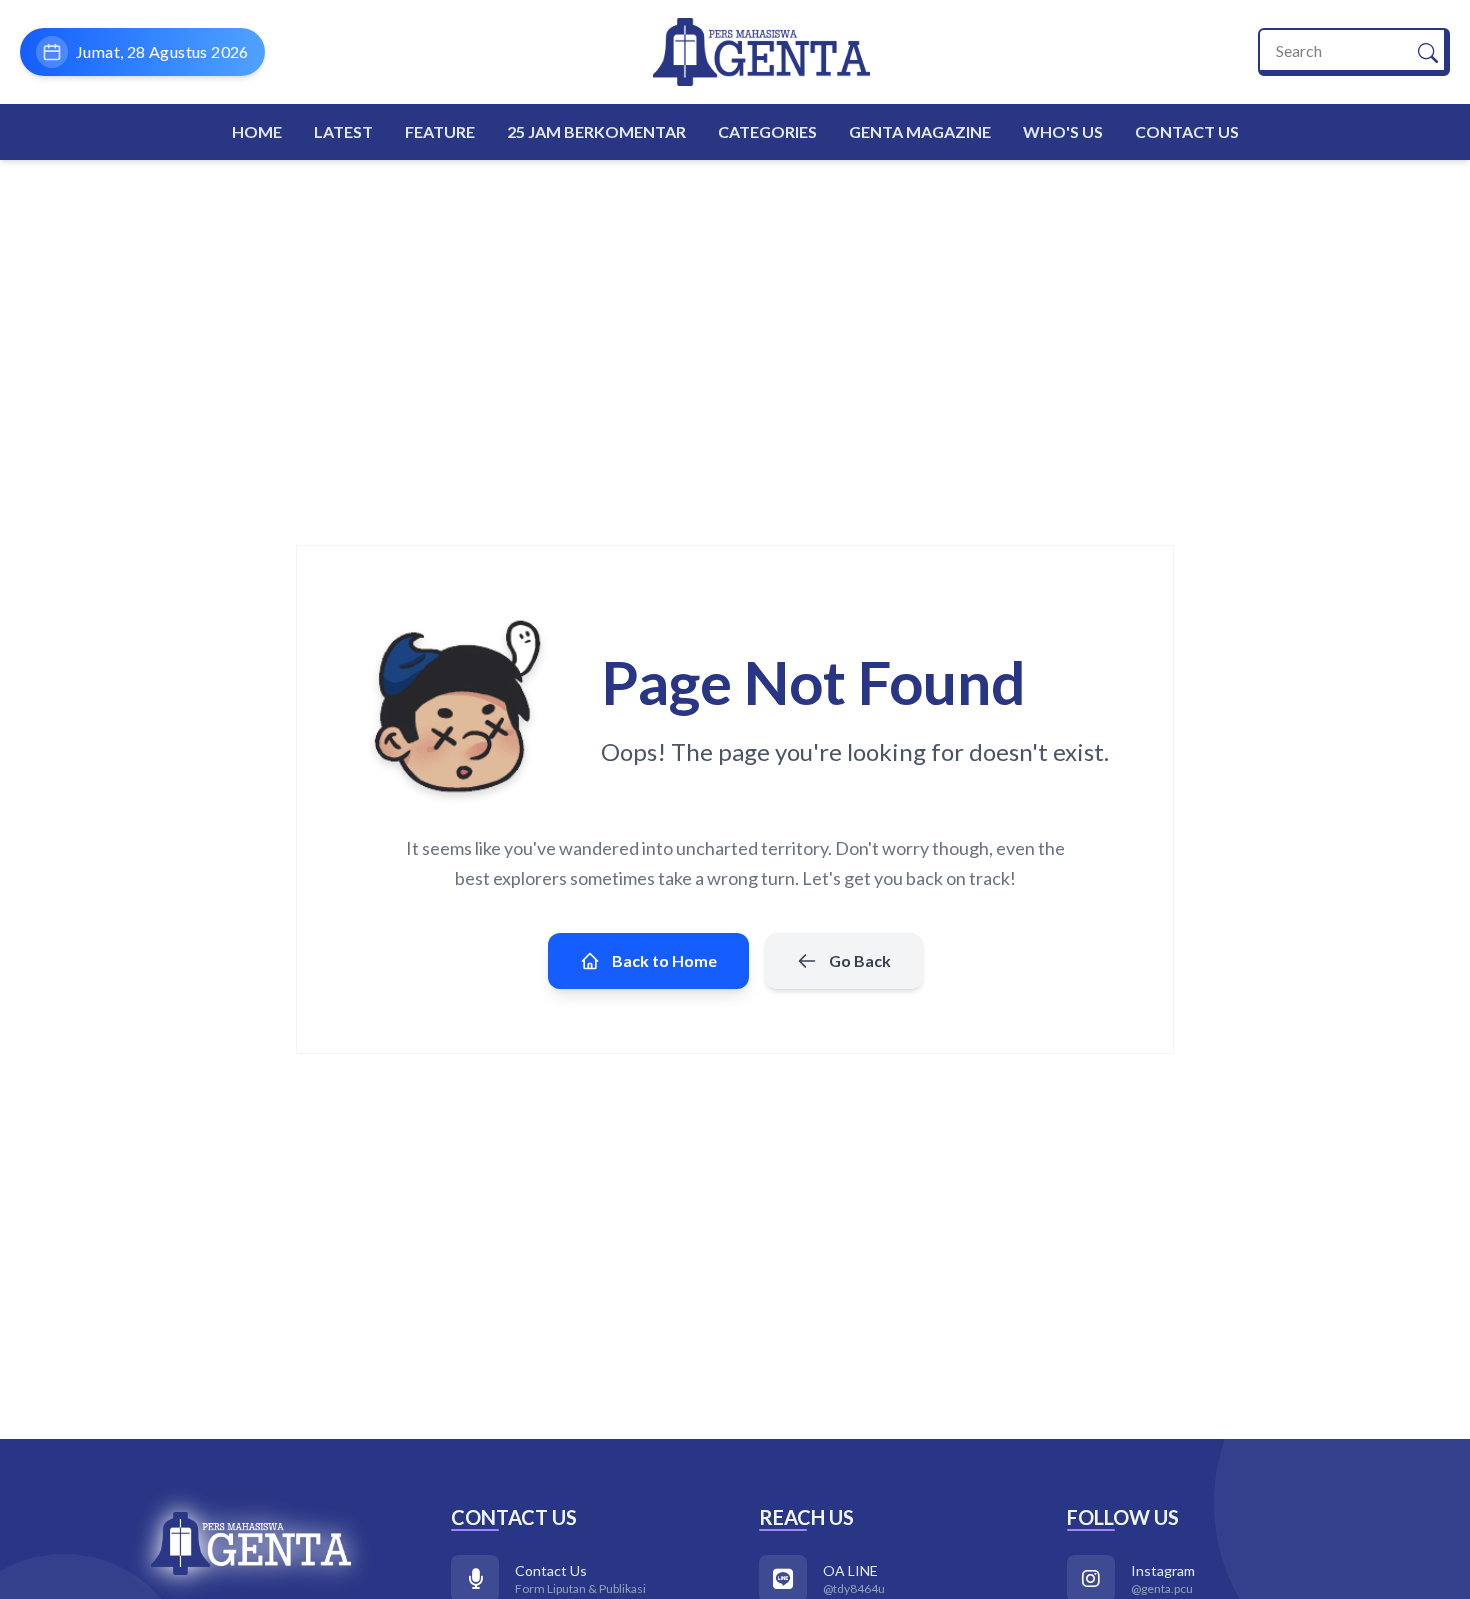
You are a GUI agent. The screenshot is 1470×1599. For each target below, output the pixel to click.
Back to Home (664, 960)
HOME (257, 131)
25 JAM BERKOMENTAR (596, 131)
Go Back (860, 960)
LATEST (343, 131)
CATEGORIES (767, 131)
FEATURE (440, 131)
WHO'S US (1063, 131)
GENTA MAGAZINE (920, 131)
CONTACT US (1187, 131)
